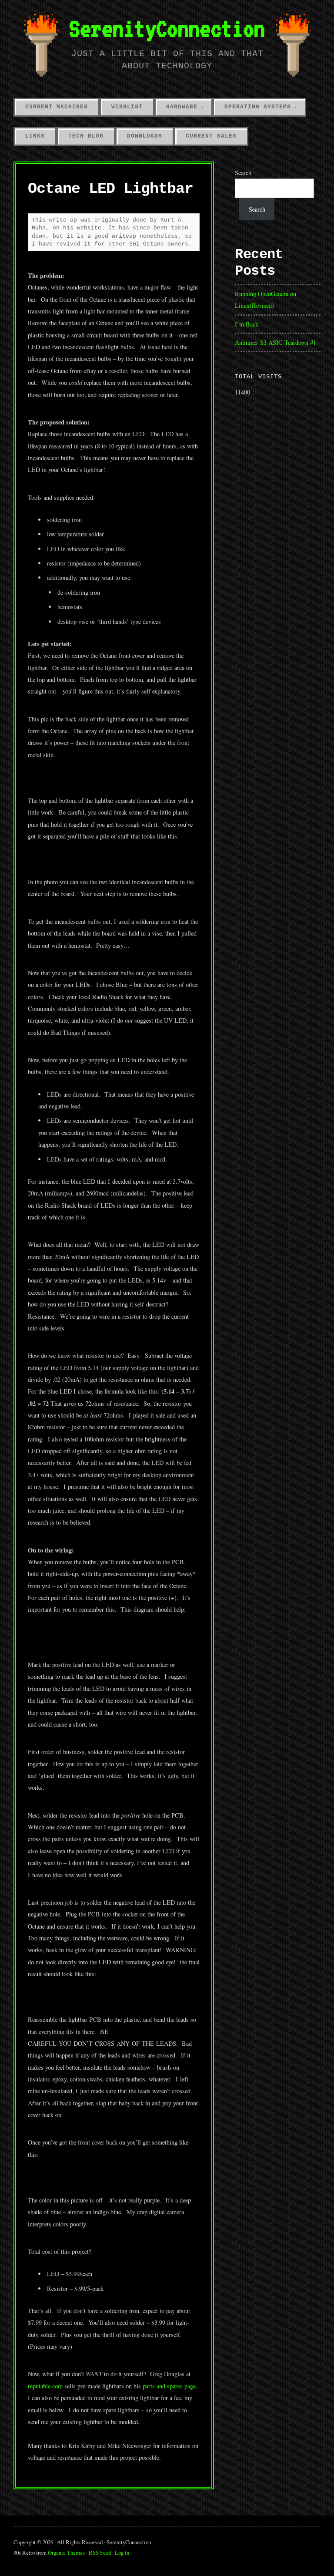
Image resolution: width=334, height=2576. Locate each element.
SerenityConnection (167, 28)
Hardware (182, 107)
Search (243, 173)
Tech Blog (86, 136)
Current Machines (57, 107)
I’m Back (247, 324)
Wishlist (127, 107)
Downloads (145, 136)
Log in (122, 2552)
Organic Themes (66, 2552)
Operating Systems (258, 107)
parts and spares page (169, 2386)
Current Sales (211, 136)
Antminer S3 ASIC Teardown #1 (276, 342)
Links (35, 136)
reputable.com (45, 2386)
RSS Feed (100, 2552)
